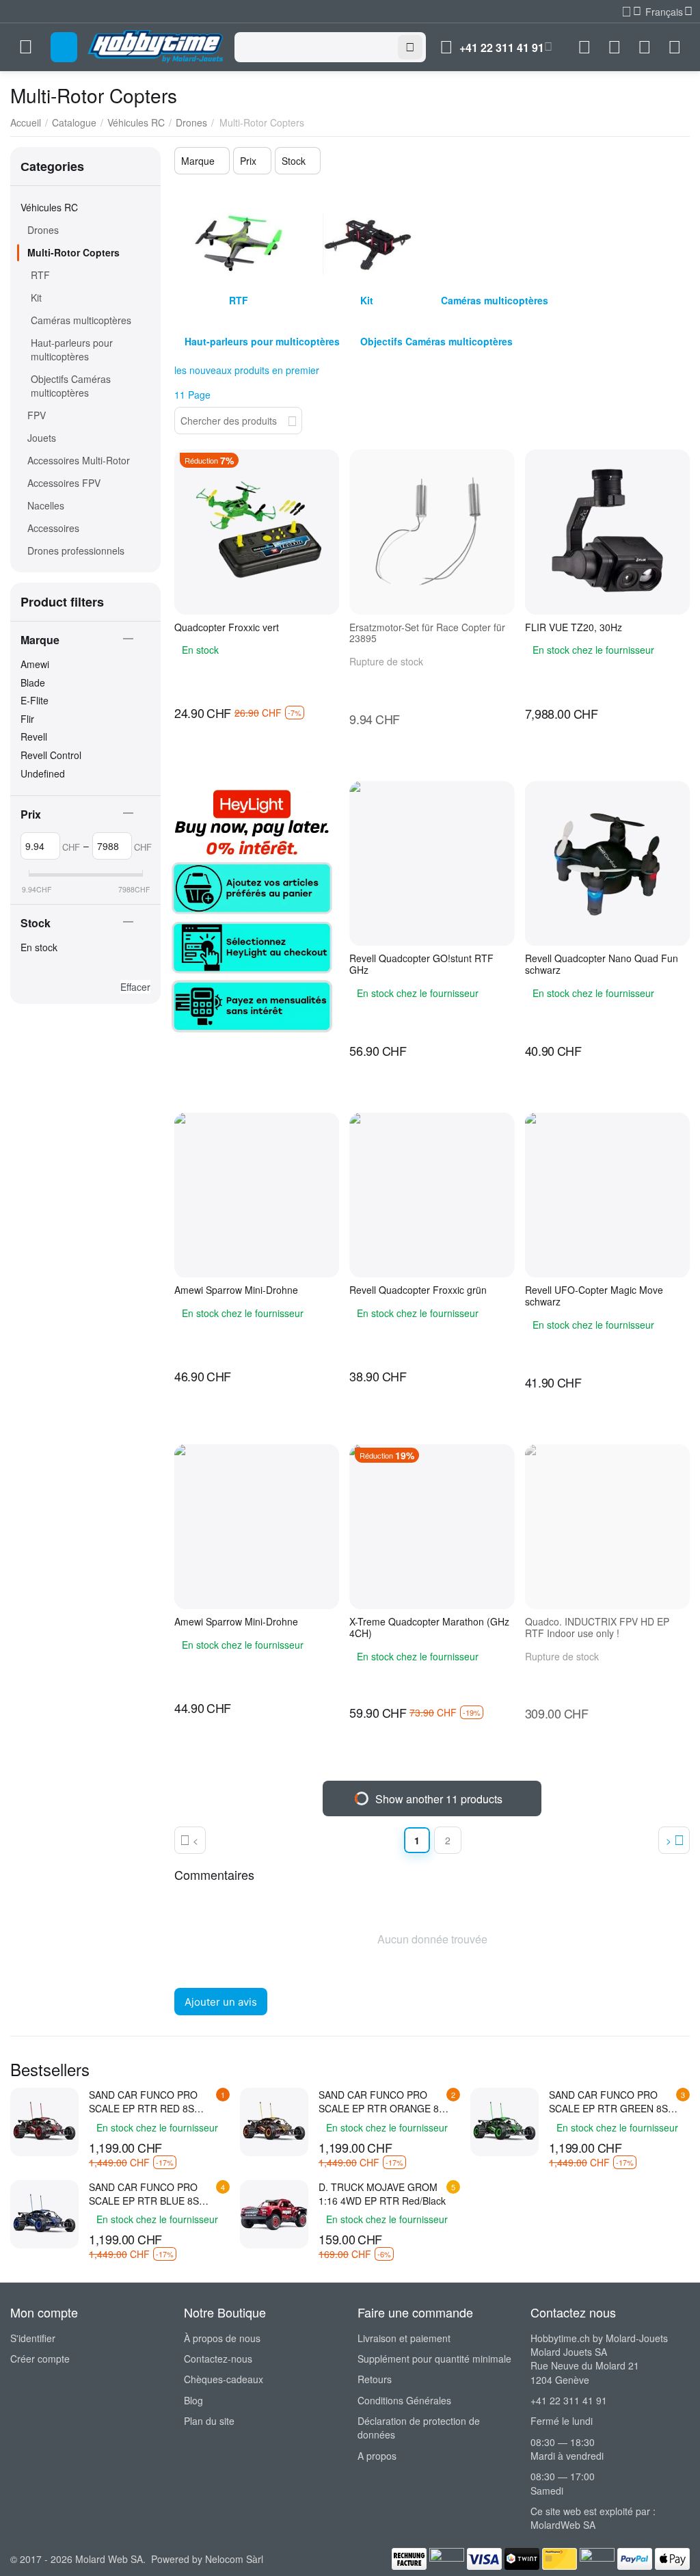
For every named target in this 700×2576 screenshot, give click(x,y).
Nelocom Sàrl (234, 2559)
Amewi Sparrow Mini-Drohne (236, 1290)
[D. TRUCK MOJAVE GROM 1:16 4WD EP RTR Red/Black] (274, 2214)
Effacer (135, 987)
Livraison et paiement (404, 2338)
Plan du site (209, 2421)
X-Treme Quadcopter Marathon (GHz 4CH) (429, 1628)
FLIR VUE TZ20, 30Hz (574, 627)
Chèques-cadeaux (224, 2379)
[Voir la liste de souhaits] (615, 47)
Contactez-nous (218, 2359)
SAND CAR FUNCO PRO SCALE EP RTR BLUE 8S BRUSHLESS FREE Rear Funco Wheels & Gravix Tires (152, 2194)
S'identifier (33, 2338)
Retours (375, 2379)
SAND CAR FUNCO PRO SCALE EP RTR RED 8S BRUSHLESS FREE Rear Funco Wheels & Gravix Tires (152, 2101)
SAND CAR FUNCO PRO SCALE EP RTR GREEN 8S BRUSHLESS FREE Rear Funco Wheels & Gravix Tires (612, 2101)
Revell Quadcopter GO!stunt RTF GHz (421, 964)
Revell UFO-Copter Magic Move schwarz (594, 1296)
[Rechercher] (410, 47)
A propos (377, 2456)
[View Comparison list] (584, 47)
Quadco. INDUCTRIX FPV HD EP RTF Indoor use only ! (597, 1628)
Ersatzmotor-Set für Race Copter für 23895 (427, 633)
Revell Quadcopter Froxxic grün (418, 1290)
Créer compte (40, 2359)
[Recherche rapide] (292, 419)
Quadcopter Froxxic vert (227, 627)
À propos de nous (222, 2338)
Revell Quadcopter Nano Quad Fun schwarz (602, 964)
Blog (193, 2400)
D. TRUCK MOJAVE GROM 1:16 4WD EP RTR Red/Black (382, 2194)
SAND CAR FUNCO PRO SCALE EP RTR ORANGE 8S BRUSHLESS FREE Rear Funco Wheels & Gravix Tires (382, 2101)
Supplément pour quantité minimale (434, 2359)
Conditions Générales (404, 2400)
